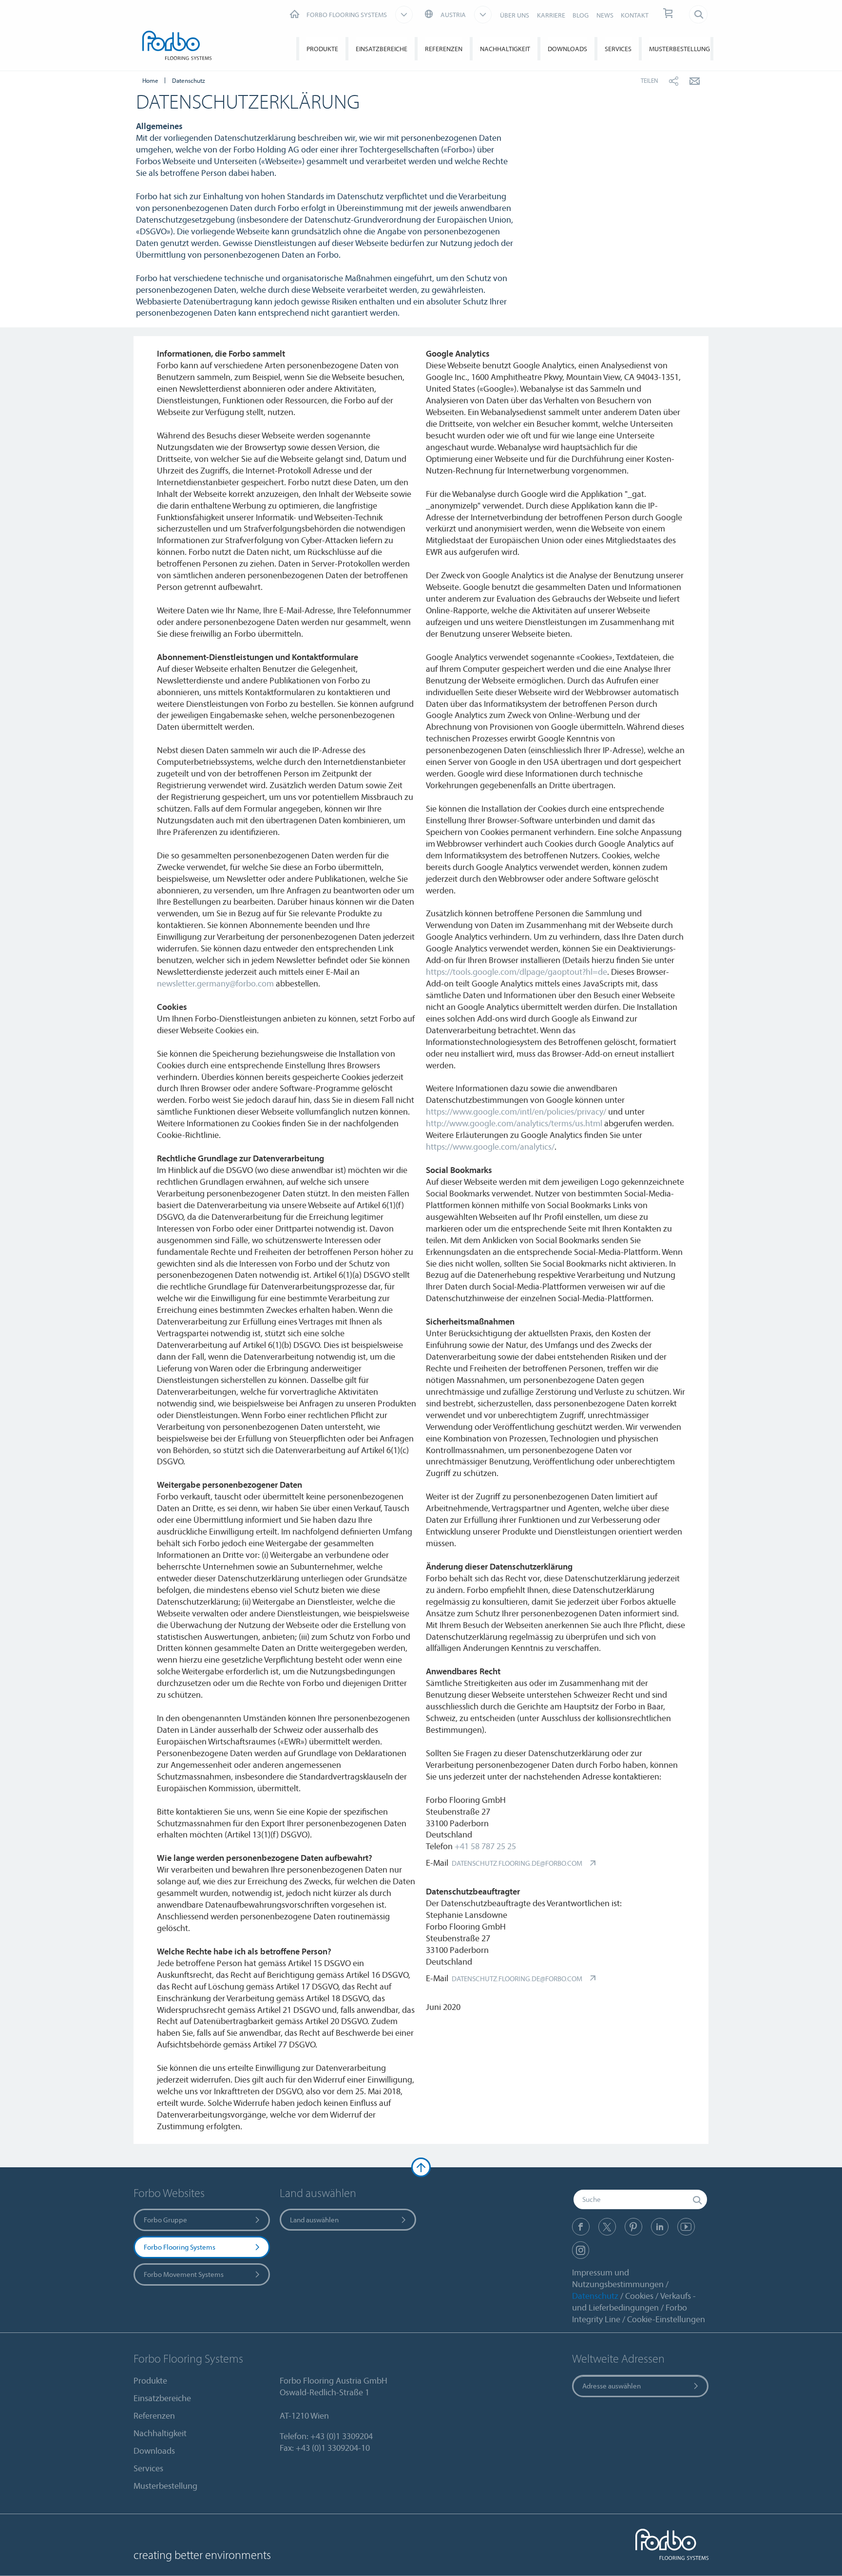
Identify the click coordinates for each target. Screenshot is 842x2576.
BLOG (581, 15)
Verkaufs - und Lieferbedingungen (634, 2301)
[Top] (421, 2167)
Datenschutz (595, 2296)
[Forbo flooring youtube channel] (686, 2227)
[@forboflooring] (607, 2227)
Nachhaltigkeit (505, 49)
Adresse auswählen (612, 2386)
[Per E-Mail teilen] (695, 81)
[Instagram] (581, 2250)
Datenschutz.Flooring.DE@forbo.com (517, 1863)
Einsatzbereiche (382, 49)
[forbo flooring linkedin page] (660, 2227)
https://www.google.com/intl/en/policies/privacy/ (516, 1111)
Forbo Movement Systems (184, 2274)
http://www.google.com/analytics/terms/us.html (514, 1123)
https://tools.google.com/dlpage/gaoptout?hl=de (517, 972)
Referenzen (444, 49)
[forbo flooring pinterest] (633, 2227)
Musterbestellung (679, 49)
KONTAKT (635, 15)
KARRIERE (551, 15)
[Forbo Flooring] (179, 47)
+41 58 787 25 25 (485, 1846)
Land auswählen (314, 2220)
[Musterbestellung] (669, 14)
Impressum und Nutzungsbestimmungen (618, 2278)
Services (618, 49)
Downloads (567, 49)
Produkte (322, 49)
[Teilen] (674, 81)
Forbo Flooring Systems (180, 2247)
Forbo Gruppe (165, 2220)
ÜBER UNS (515, 15)
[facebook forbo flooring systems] (581, 2227)
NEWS (605, 15)
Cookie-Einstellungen (666, 2319)
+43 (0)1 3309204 (342, 2436)
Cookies (639, 2296)
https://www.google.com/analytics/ (490, 1146)
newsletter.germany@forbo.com (215, 983)
